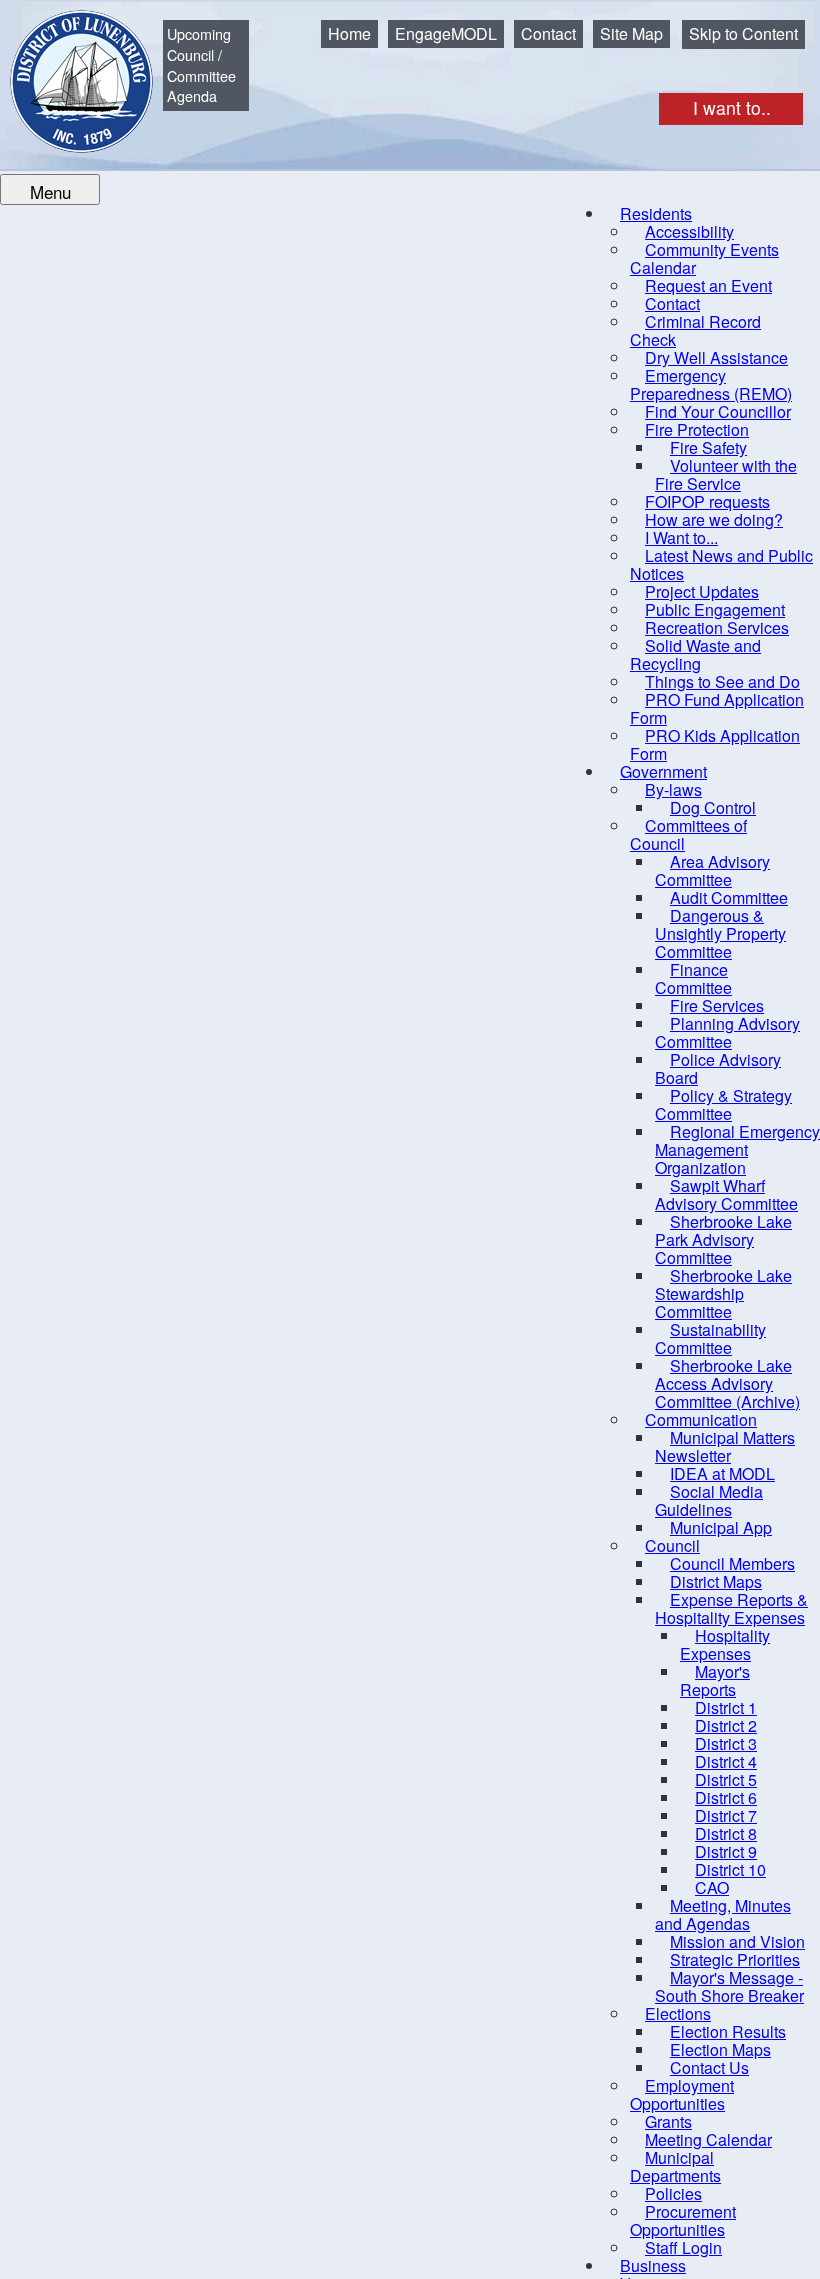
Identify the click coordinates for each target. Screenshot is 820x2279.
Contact (548, 33)
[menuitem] (704, 258)
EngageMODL (446, 33)
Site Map (631, 33)
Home (349, 33)
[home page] (67, 66)
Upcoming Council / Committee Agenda (201, 64)
